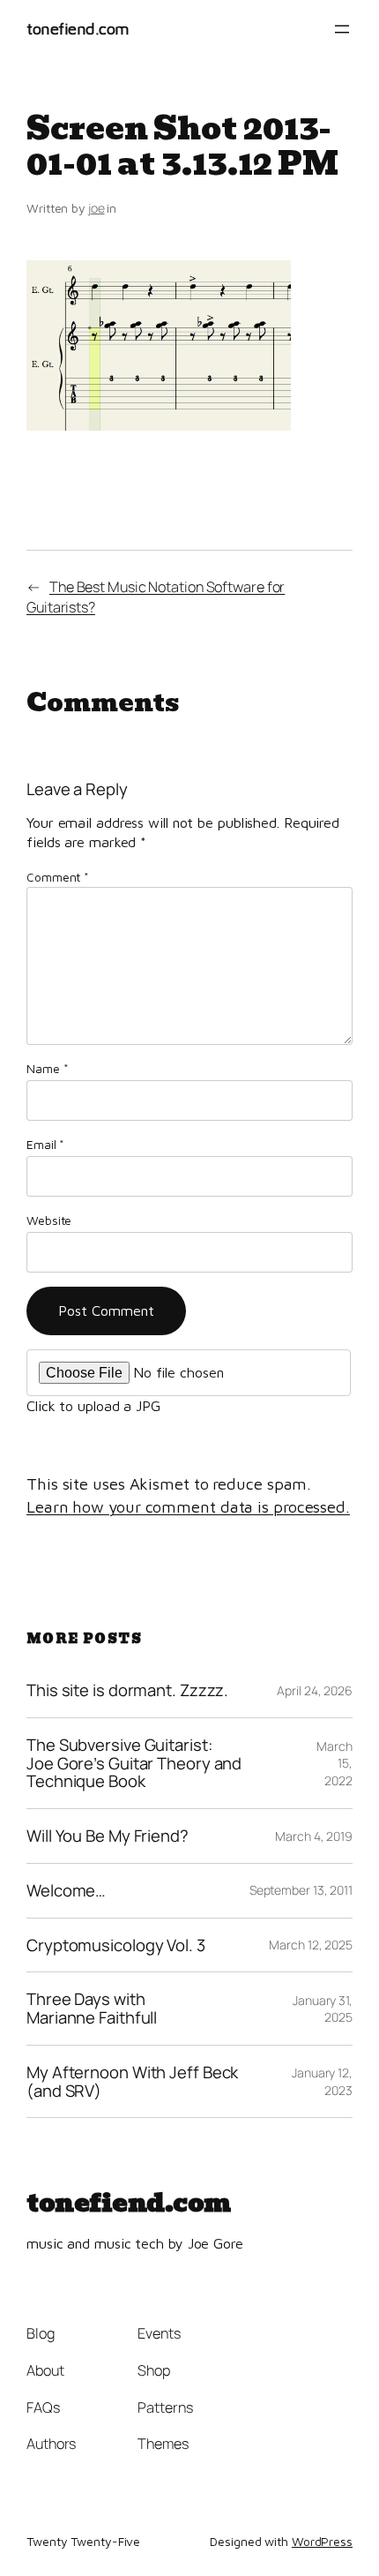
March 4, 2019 (314, 1836)
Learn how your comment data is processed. (188, 1506)
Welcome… (66, 1891)
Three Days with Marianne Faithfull (92, 2008)
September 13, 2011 (301, 1890)
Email (45, 1144)
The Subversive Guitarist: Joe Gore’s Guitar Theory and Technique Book (134, 1763)
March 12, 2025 (311, 1945)
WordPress (322, 2541)
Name (47, 1068)
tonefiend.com (78, 28)
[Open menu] (342, 29)
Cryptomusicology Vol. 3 (116, 1945)
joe (97, 208)
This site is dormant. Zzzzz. (127, 1690)
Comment (58, 877)
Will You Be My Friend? (108, 1836)
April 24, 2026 (315, 1690)
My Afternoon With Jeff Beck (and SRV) (132, 2081)
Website (49, 1220)
